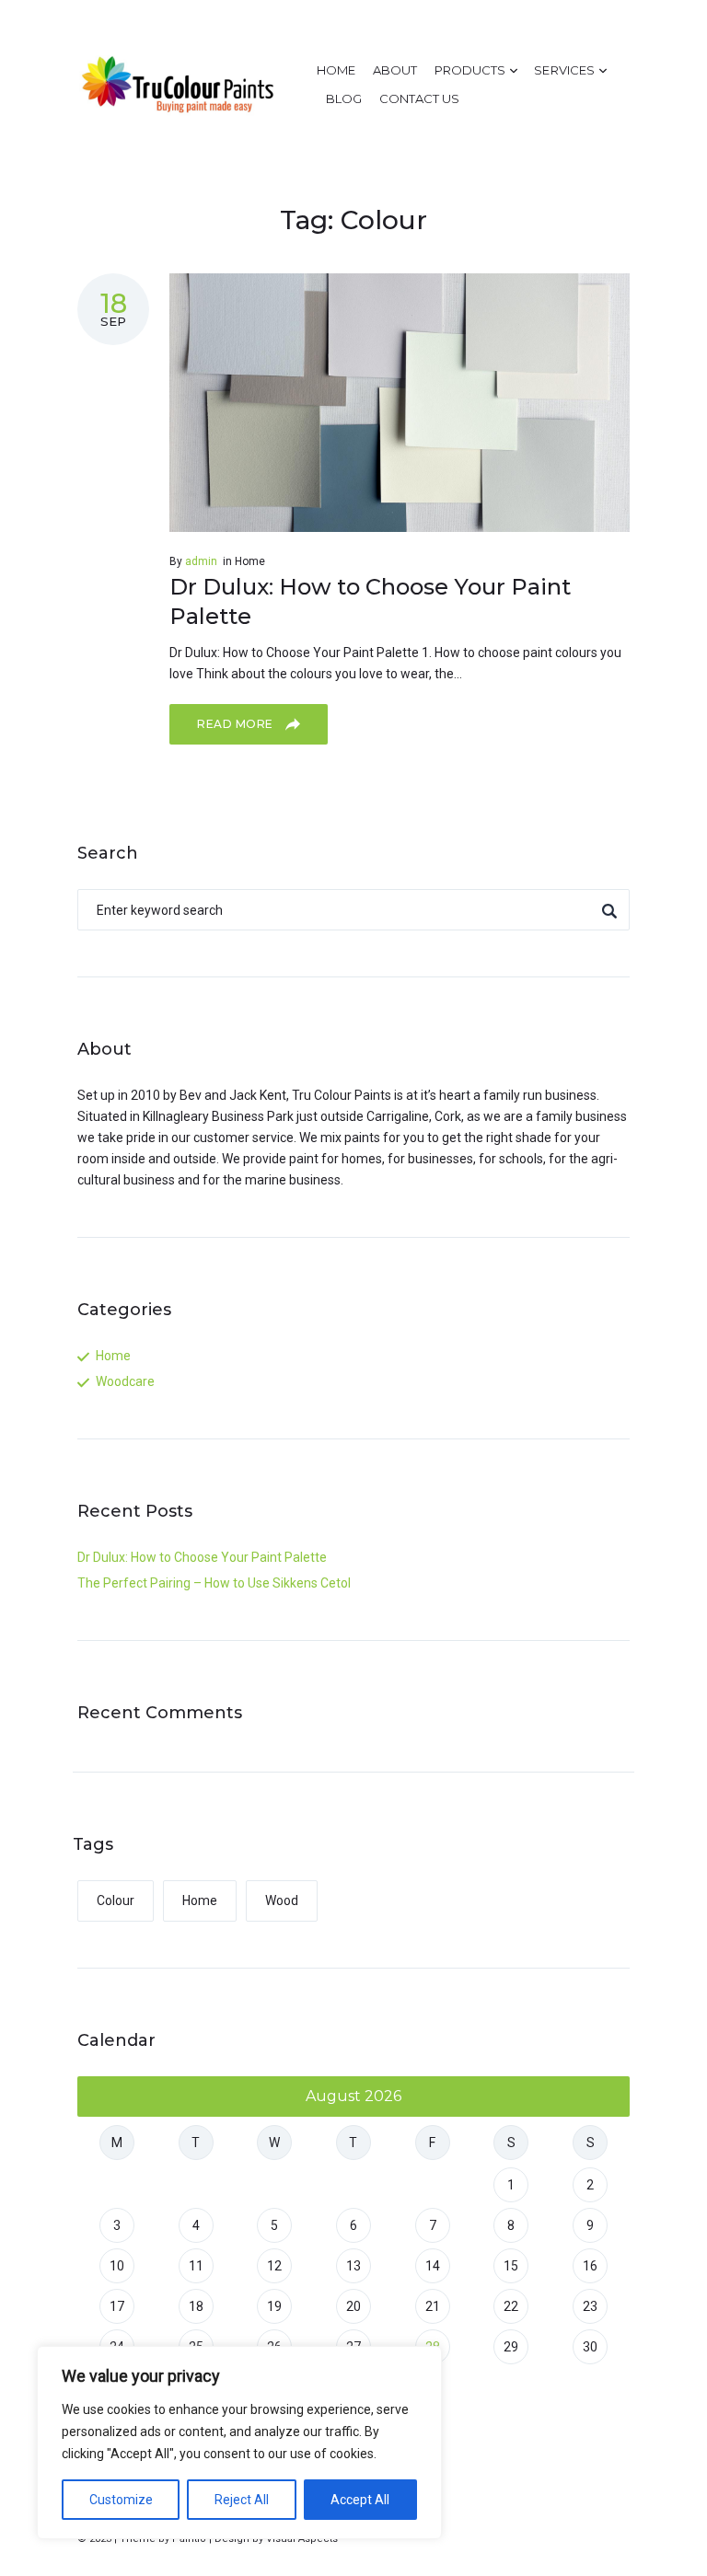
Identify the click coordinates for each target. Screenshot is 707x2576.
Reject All (242, 2500)
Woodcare (125, 1381)
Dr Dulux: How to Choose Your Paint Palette (202, 1557)
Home (336, 70)
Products (470, 70)
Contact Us (419, 98)
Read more (237, 724)
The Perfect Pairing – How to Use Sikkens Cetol (214, 1583)
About (395, 70)
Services (564, 70)
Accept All (360, 2500)
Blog (344, 98)
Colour (116, 1900)
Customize (121, 2500)
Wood (282, 1900)
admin (201, 561)
